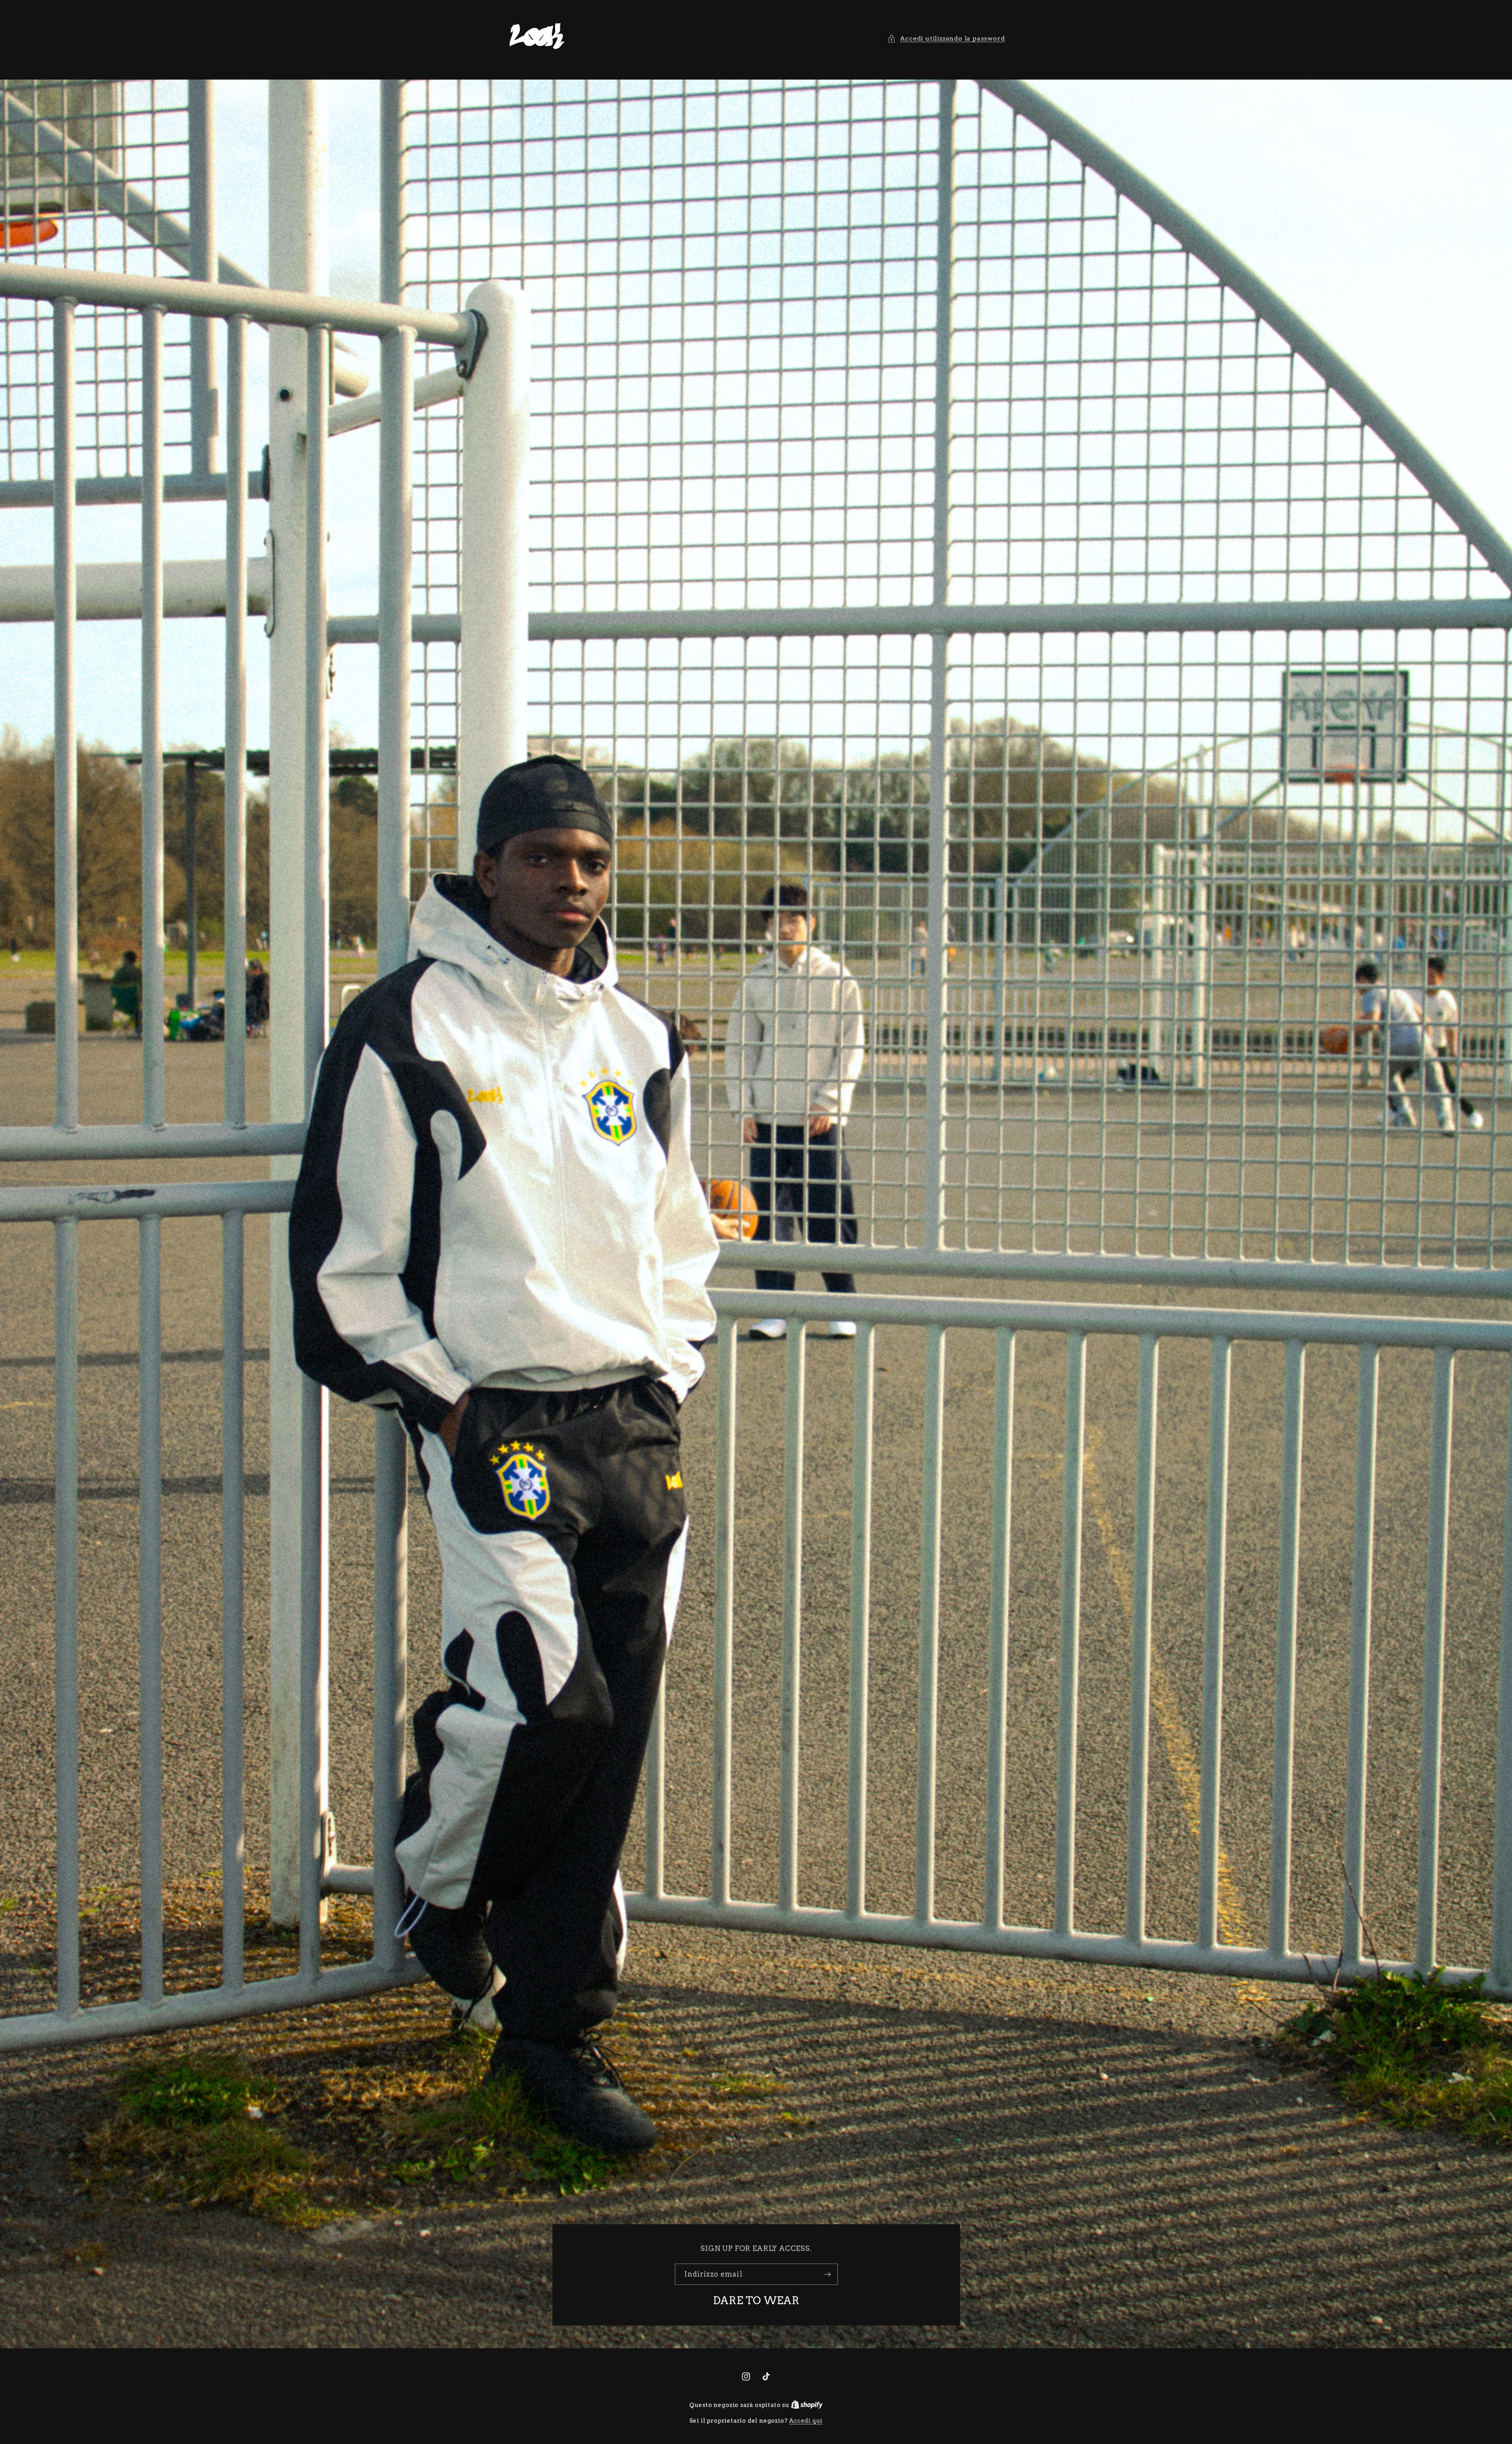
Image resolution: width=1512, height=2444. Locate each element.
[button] (946, 38)
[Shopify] (807, 2405)
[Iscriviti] (827, 2274)
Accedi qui (806, 2421)
